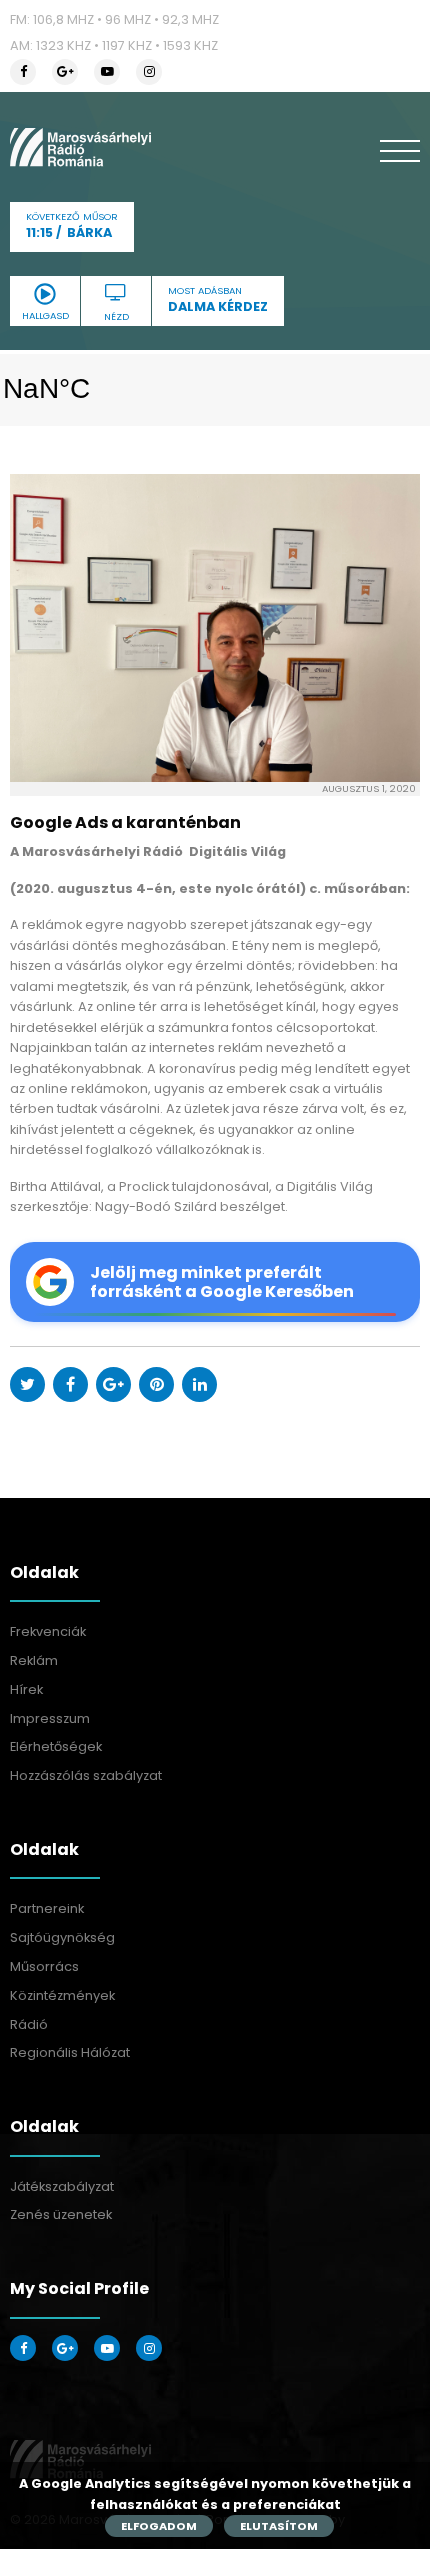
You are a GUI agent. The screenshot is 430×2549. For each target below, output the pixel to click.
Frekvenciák (48, 1631)
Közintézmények (62, 1995)
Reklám (34, 1660)
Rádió (29, 2024)
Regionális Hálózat (70, 2052)
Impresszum (50, 1718)
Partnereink (47, 1908)
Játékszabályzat (62, 2186)
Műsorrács (44, 1966)
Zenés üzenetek (61, 2214)
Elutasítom (279, 2526)
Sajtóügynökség (62, 1937)
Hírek (26, 1689)
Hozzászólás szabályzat (86, 1775)
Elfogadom (159, 2526)
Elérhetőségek (56, 1746)
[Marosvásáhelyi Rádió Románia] (80, 147)
